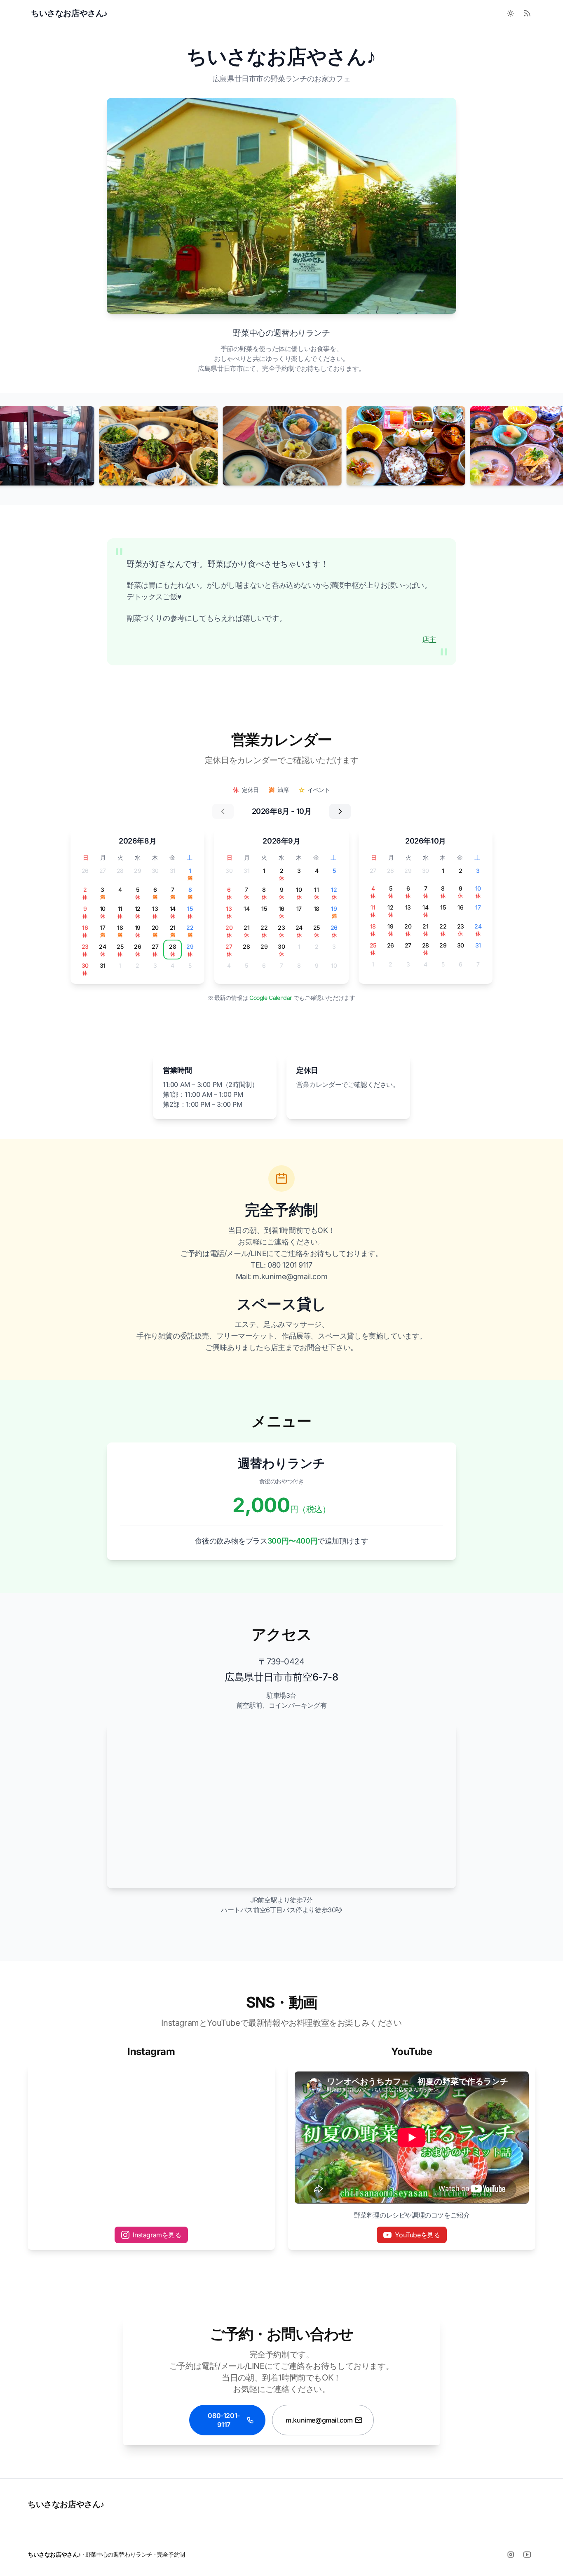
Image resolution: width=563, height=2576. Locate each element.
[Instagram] (511, 2555)
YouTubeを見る (417, 2235)
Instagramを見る (157, 2235)
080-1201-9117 (224, 2420)
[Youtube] (527, 2555)
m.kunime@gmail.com (319, 2420)
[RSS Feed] (527, 13)
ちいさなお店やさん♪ (66, 2504)
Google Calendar (271, 998)
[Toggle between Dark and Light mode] (511, 13)
